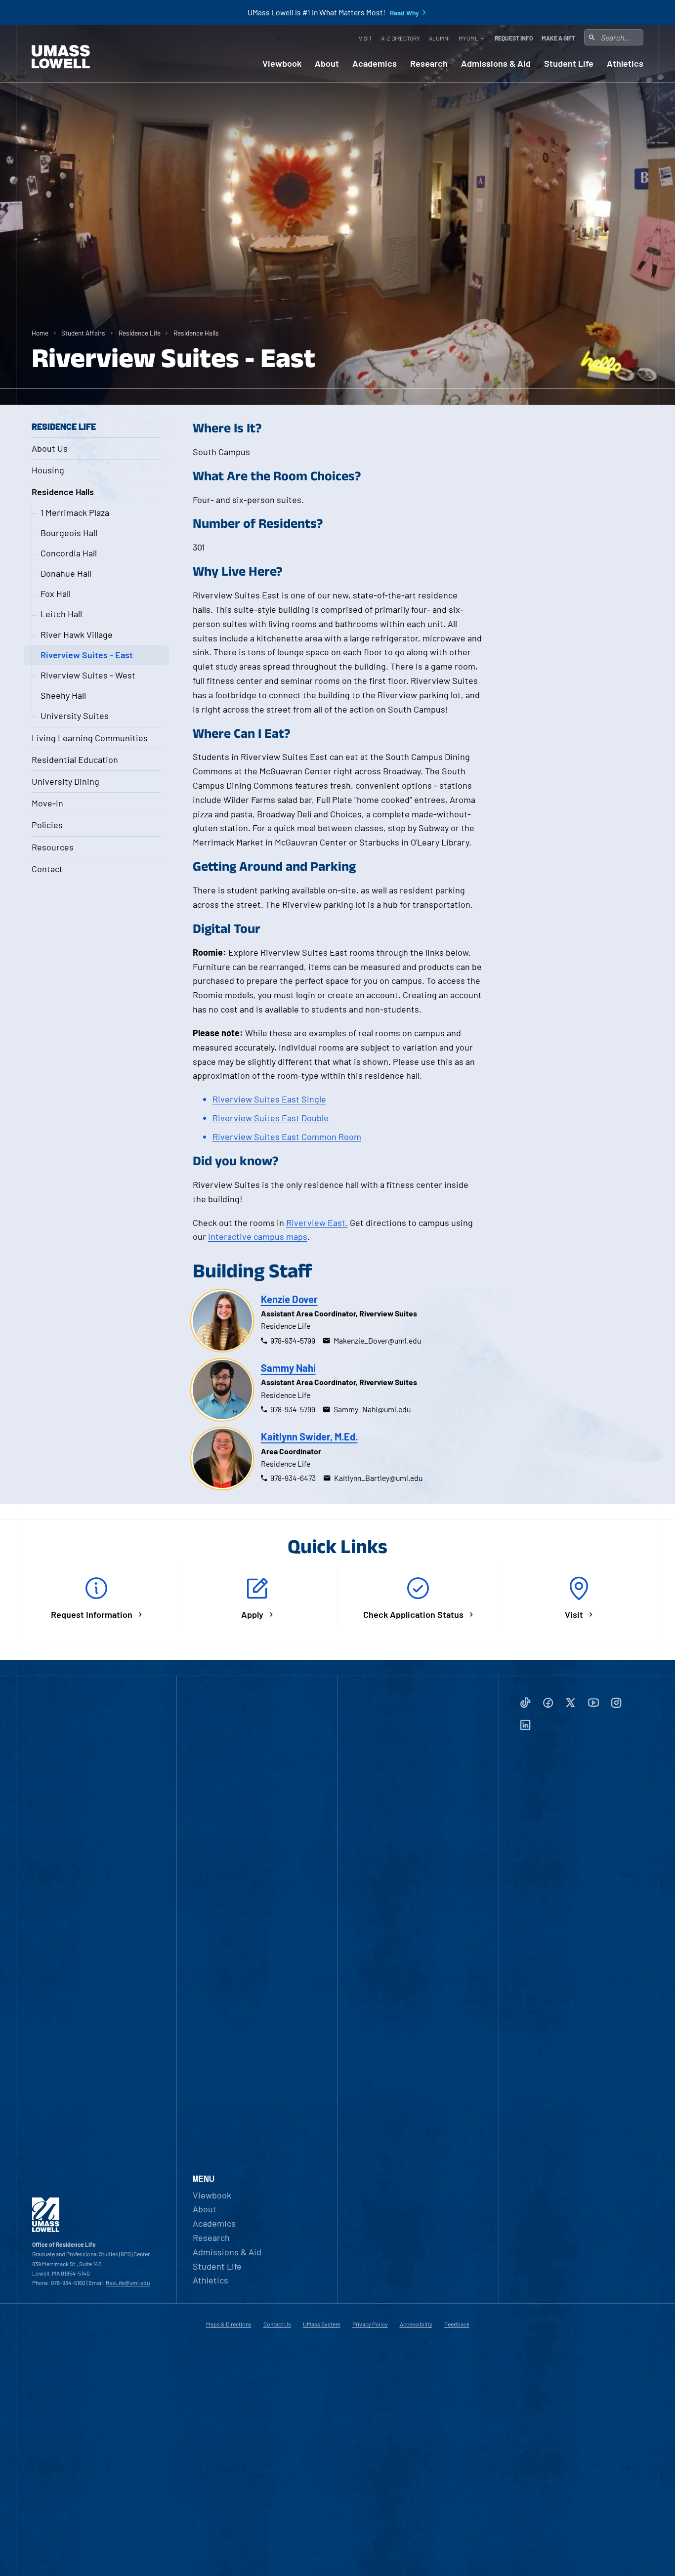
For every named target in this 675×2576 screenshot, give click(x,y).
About (327, 63)
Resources (53, 847)
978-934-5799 (293, 1340)
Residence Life (140, 333)
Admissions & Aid (496, 63)
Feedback (457, 2324)
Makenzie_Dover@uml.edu (377, 1340)
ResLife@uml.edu (128, 2282)
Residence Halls (196, 333)
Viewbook (282, 63)
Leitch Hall (61, 614)
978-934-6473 (293, 1478)
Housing (48, 470)
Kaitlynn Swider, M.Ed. (309, 1436)
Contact (47, 869)
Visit (365, 38)
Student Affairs (83, 333)
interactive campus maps (258, 1236)
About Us (50, 448)
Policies (47, 825)
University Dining (65, 781)
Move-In (47, 803)
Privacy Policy (370, 2324)
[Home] (61, 57)
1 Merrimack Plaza (75, 512)
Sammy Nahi (288, 1368)
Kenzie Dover (289, 1299)
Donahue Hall (66, 573)
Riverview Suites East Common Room (287, 1137)
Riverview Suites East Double (271, 1118)
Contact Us (277, 2324)
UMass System (322, 2324)
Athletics (625, 63)
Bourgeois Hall (69, 533)
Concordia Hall (69, 553)
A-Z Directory (401, 38)
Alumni (439, 38)
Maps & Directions (229, 2324)
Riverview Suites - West (88, 675)
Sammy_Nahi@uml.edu (372, 1409)
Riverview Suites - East (87, 655)
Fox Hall (56, 593)
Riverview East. (317, 1223)
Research (429, 63)
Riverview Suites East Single (269, 1099)
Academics (375, 63)
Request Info (514, 38)
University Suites (75, 716)
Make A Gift (558, 38)
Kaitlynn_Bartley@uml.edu (378, 1478)
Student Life (569, 63)
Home (40, 333)
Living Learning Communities (90, 738)
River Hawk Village (77, 634)
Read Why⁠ (404, 13)
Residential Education (75, 760)
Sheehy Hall (63, 695)
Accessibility (416, 2324)
